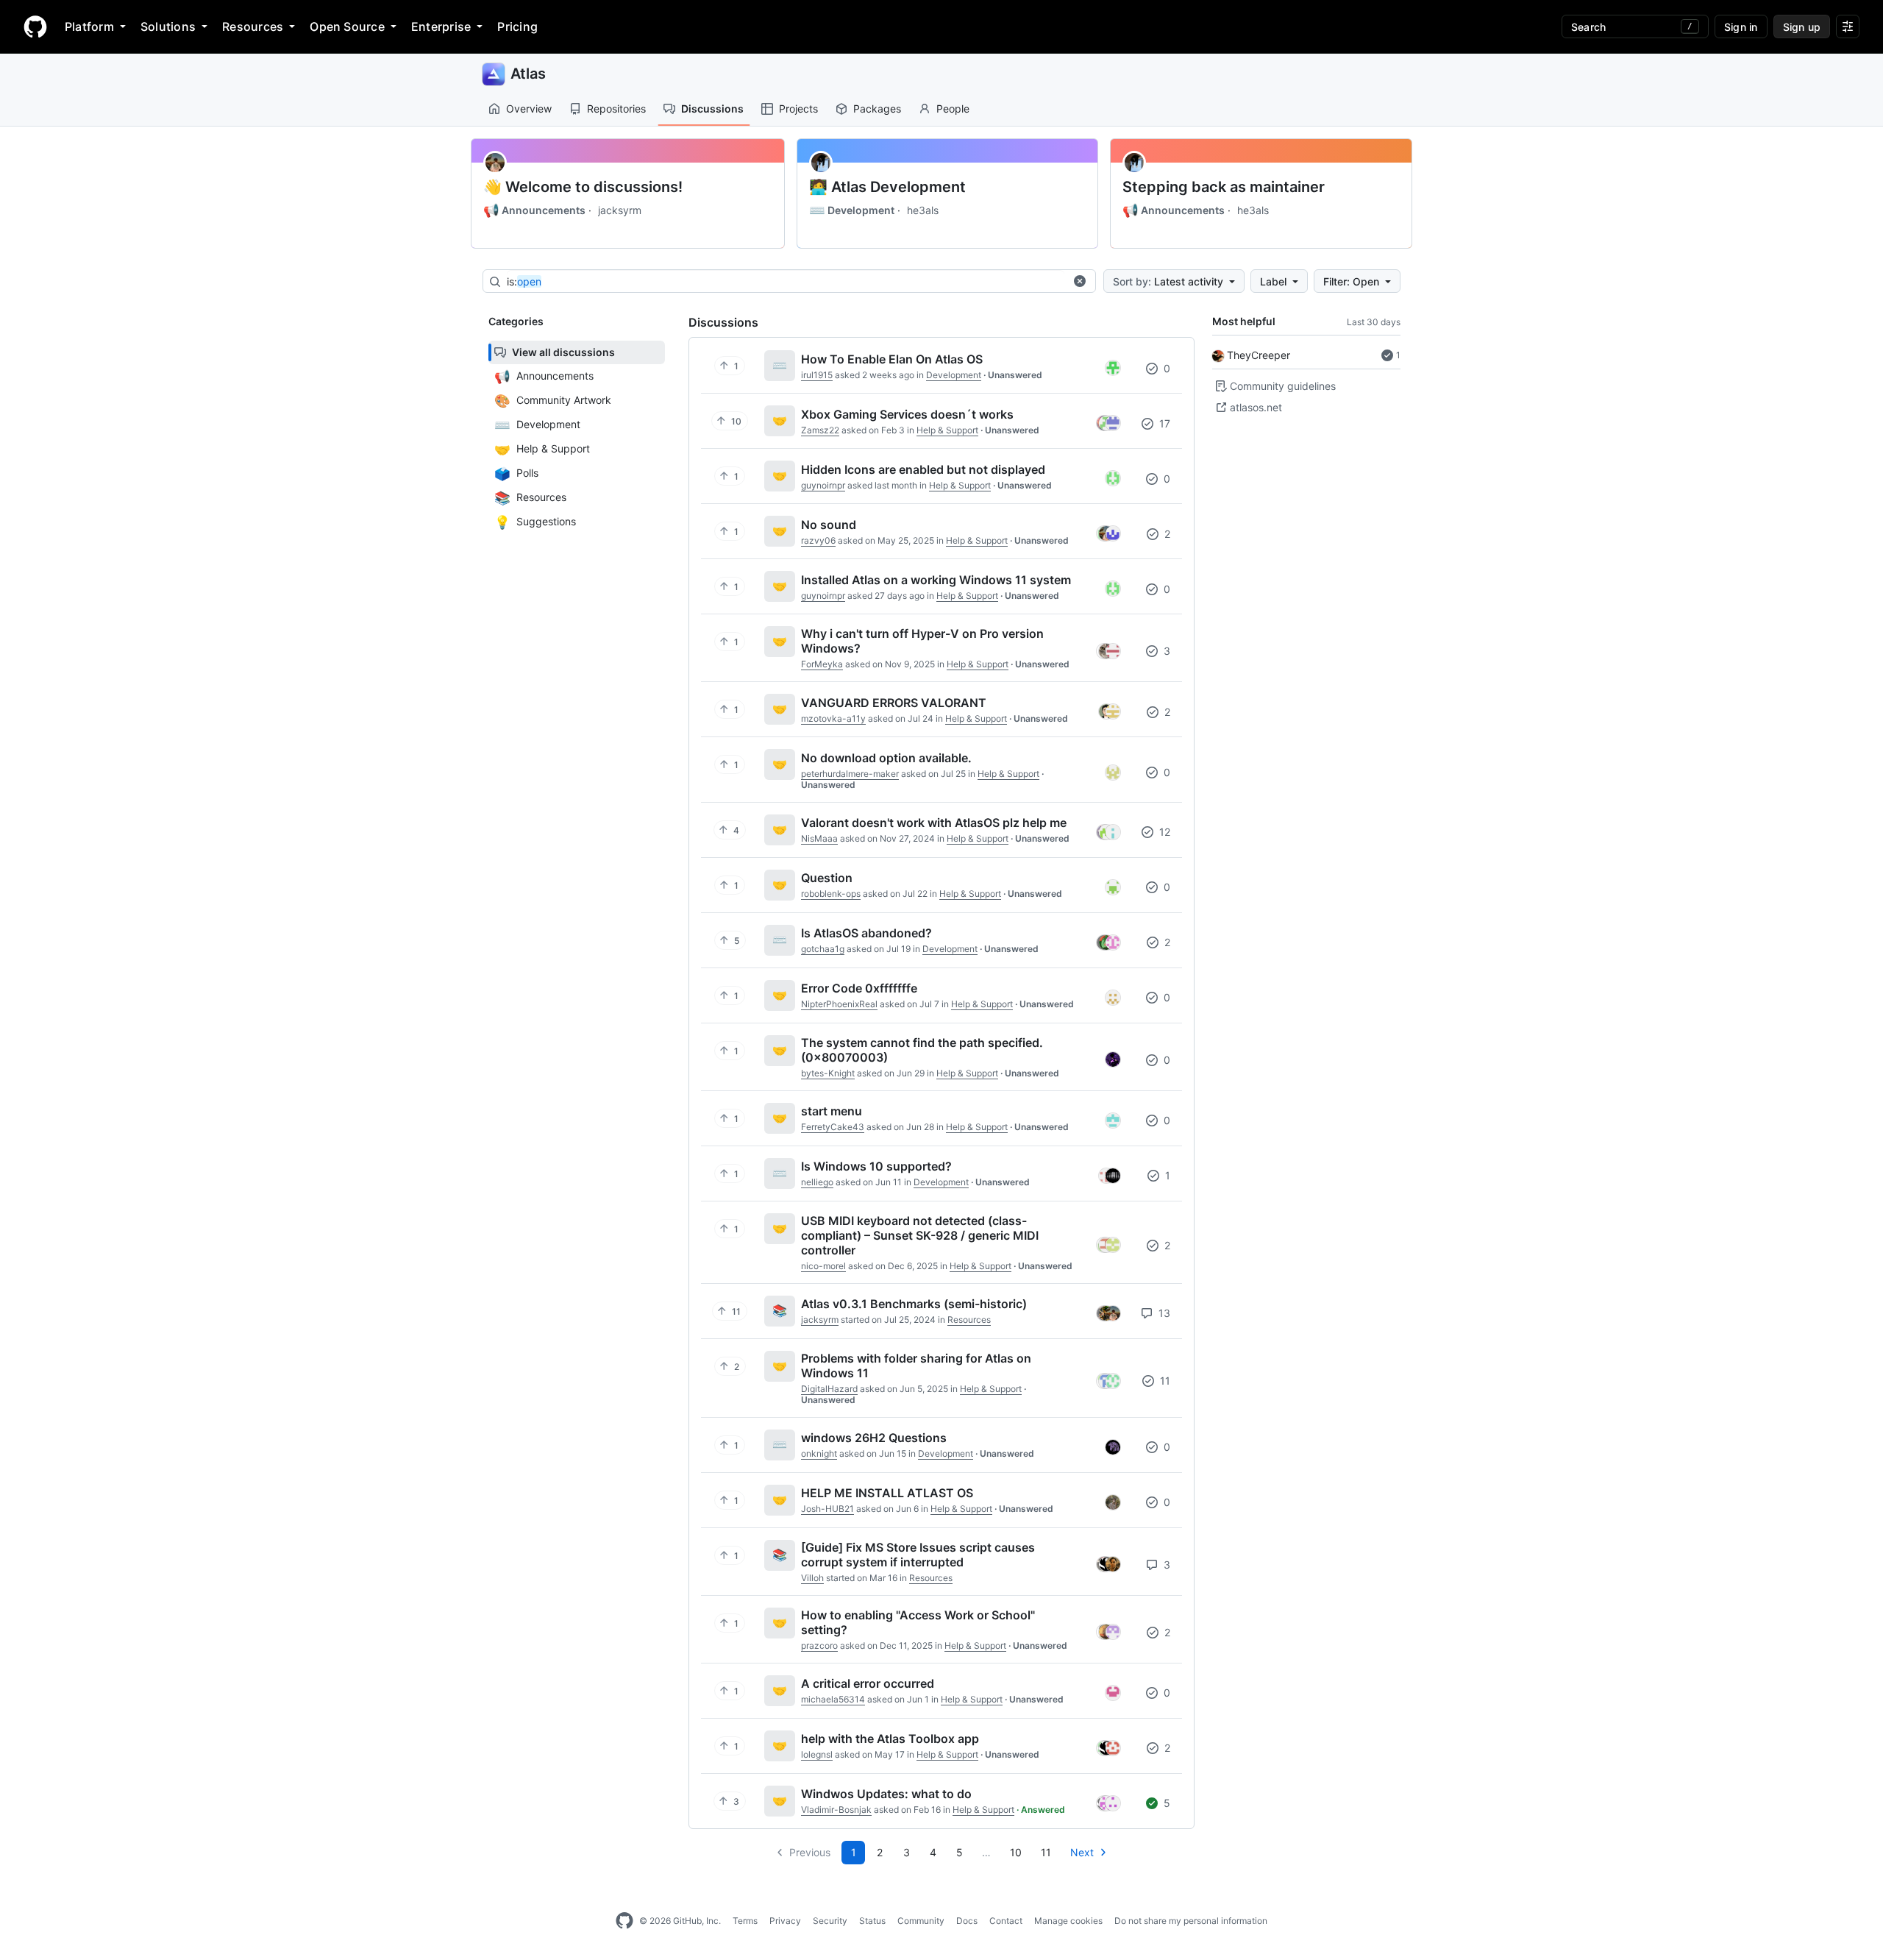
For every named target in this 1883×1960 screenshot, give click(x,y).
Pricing (517, 26)
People (953, 109)
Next (1082, 1852)
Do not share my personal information (1191, 1921)
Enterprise (441, 26)
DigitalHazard (829, 1389)
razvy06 (818, 540)
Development (852, 210)
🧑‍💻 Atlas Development (887, 187)
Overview (529, 109)
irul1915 (817, 375)
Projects (798, 109)
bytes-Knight (828, 1073)
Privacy (785, 1921)
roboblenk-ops (831, 894)
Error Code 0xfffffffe (859, 988)
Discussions (712, 109)
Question (827, 878)
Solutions (168, 26)
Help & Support (947, 430)
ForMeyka (822, 664)
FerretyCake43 (833, 1127)
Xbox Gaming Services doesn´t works (907, 414)
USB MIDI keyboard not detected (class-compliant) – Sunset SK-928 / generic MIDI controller (920, 1235)
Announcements (534, 210)
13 (1163, 1313)
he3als (923, 210)
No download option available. (886, 758)
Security (830, 1921)
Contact (1006, 1921)
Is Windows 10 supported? (876, 1166)
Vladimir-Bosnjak (836, 1810)
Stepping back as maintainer (1224, 187)
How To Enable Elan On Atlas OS (892, 359)
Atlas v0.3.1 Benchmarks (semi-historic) (914, 1304)
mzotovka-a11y (833, 718)
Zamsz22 (820, 430)
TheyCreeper (1259, 355)
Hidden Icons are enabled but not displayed (923, 469)
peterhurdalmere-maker (850, 774)
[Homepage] (35, 26)
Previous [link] (810, 1852)
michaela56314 (833, 1699)
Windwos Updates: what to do (886, 1794)
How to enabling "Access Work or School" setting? (918, 1622)
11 (1164, 1381)
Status (872, 1921)
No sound (829, 525)
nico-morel (823, 1266)
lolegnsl (817, 1754)
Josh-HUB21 (827, 1509)
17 (1163, 423)
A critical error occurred (868, 1683)
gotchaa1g (823, 949)
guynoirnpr (823, 485)
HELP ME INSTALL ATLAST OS (887, 1493)
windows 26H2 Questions (874, 1438)
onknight (819, 1453)
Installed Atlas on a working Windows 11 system (936, 580)
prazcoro (819, 1645)
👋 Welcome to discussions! (583, 187)
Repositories (616, 109)
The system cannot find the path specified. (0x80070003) (922, 1050)
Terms (745, 1921)
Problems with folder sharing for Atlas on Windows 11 (916, 1366)
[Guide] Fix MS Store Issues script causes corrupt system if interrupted (918, 1555)
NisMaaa (819, 838)
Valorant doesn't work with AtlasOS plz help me (934, 823)
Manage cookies (1068, 1921)
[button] (1080, 281)
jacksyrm (620, 210)
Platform (89, 26)
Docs (967, 1921)
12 (1163, 832)
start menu (832, 1111)
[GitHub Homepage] (624, 1921)
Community (921, 1921)
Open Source (347, 26)
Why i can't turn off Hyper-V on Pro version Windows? (922, 641)
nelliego (817, 1182)
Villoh (812, 1578)
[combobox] (786, 282)
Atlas (528, 74)
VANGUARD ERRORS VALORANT (894, 703)
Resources (253, 26)
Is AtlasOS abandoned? (866, 933)
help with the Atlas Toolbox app (890, 1739)
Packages (877, 109)
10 (1016, 1852)
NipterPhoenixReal (839, 1004)
